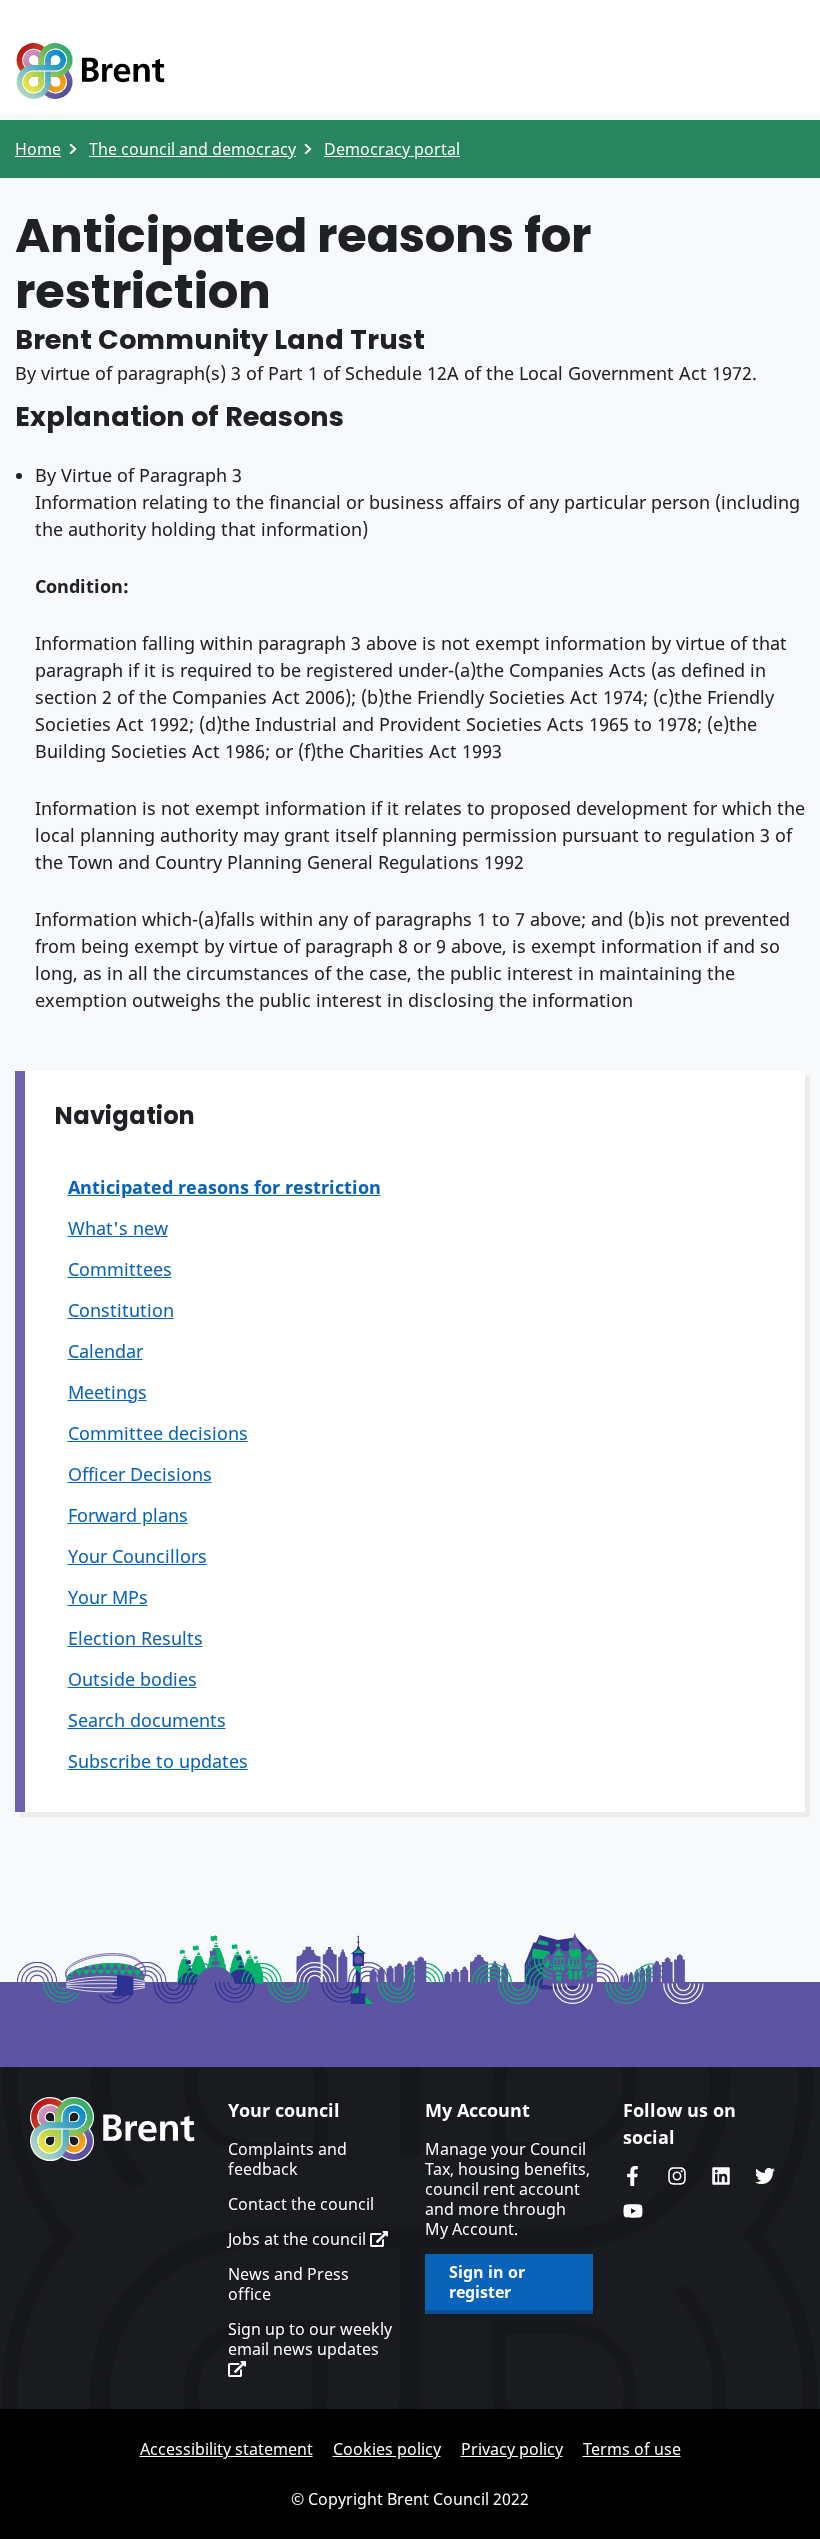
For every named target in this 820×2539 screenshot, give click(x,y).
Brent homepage (112, 2129)
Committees (120, 1269)
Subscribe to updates (158, 1761)
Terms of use (632, 2449)
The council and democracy (192, 149)
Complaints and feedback (287, 2159)
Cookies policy (387, 2449)
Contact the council (301, 2204)
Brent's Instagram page (677, 2176)
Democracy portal (392, 149)
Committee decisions (158, 1433)
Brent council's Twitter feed (765, 2176)
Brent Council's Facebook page (633, 2176)
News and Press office (288, 2284)
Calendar (105, 1351)
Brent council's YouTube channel (633, 2211)
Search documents (147, 1720)
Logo (90, 72)
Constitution (121, 1310)
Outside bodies (132, 1679)
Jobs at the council (299, 2239)
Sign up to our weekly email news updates (310, 2339)
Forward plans (128, 1515)
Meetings (107, 1392)
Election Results (135, 1638)
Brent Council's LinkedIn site (721, 2176)
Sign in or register (487, 2282)
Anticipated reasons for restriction (224, 1187)
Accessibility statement (226, 2449)
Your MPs (108, 1597)
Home (38, 149)
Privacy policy (512, 2449)
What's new (118, 1228)
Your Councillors (137, 1556)
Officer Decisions (140, 1474)
